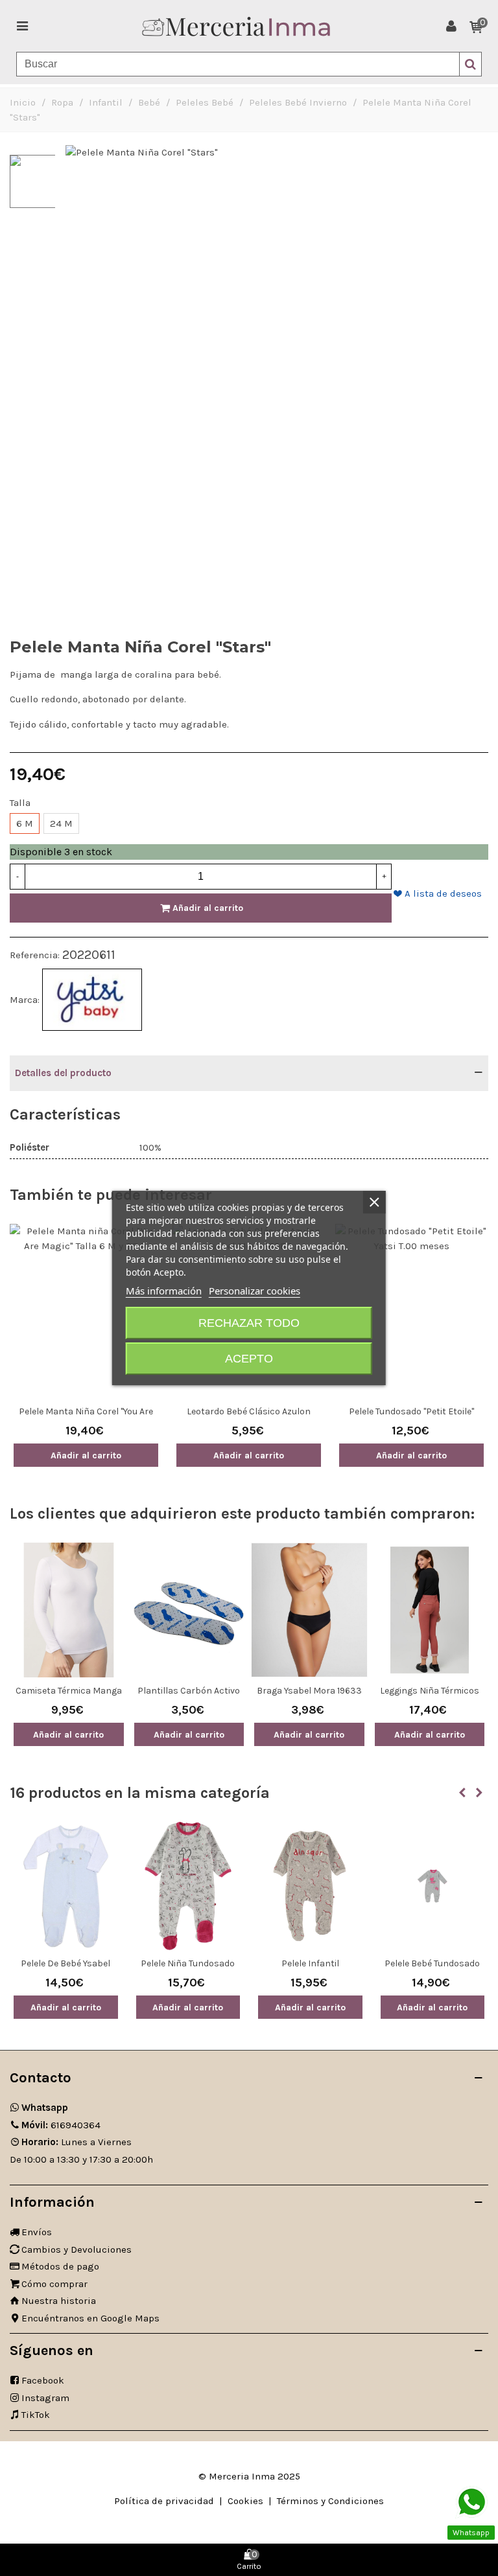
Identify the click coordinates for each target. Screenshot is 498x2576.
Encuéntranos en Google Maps (90, 2318)
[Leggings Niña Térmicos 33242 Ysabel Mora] (430, 1610)
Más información (164, 1291)
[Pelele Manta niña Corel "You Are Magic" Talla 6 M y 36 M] (86, 1311)
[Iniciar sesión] (451, 26)
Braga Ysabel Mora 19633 (309, 1691)
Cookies (245, 2501)
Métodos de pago (60, 2266)
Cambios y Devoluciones (77, 2249)
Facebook (43, 2380)
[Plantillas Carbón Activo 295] (189, 1610)
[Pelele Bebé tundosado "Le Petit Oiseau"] (433, 1886)
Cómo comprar (54, 2284)
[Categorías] (22, 26)
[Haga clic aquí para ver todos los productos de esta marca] (92, 1000)
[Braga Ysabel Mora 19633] (309, 1610)
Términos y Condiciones (330, 2501)
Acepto (249, 1359)
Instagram (45, 2398)
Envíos (37, 2232)
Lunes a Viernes (77, 2142)
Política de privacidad (164, 2501)
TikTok (36, 2415)
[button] (462, 1793)
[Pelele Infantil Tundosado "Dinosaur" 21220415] (310, 1886)
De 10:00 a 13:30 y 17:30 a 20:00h (81, 2159)
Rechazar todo (249, 1323)
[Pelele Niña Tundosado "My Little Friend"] (188, 1886)
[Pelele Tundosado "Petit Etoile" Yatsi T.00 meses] (411, 1311)
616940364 (61, 2125)
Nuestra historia (59, 2301)
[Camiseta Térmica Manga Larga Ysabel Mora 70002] (69, 1610)
